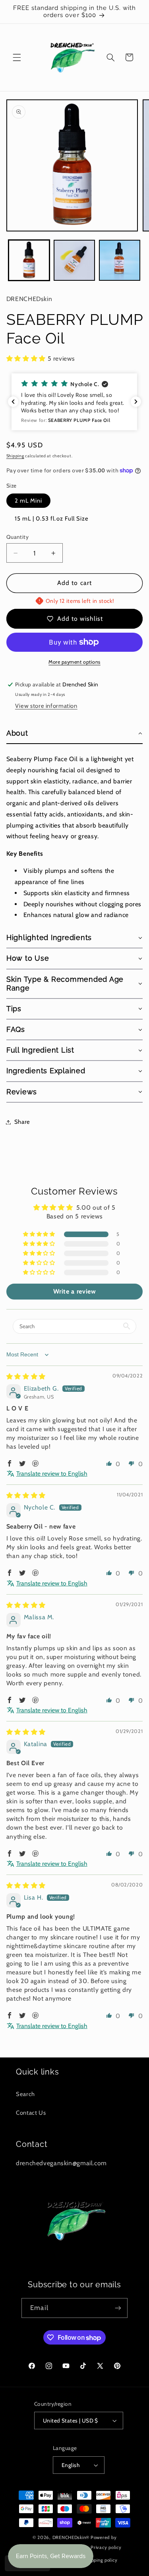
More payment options (74, 662)
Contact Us (31, 2113)
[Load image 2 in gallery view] (74, 260)
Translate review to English (52, 1474)
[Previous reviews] (13, 402)
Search (25, 2094)
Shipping (15, 456)
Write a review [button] (75, 1291)
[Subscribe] (118, 2308)
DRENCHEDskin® (71, 2537)
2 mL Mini (28, 501)
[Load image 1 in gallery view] (29, 260)
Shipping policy (101, 2560)
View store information (46, 706)
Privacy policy (106, 2547)
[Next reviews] (136, 402)
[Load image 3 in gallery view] (120, 260)
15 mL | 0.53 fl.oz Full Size (52, 519)
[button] (17, 57)
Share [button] (22, 1122)
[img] (26, 1376)
